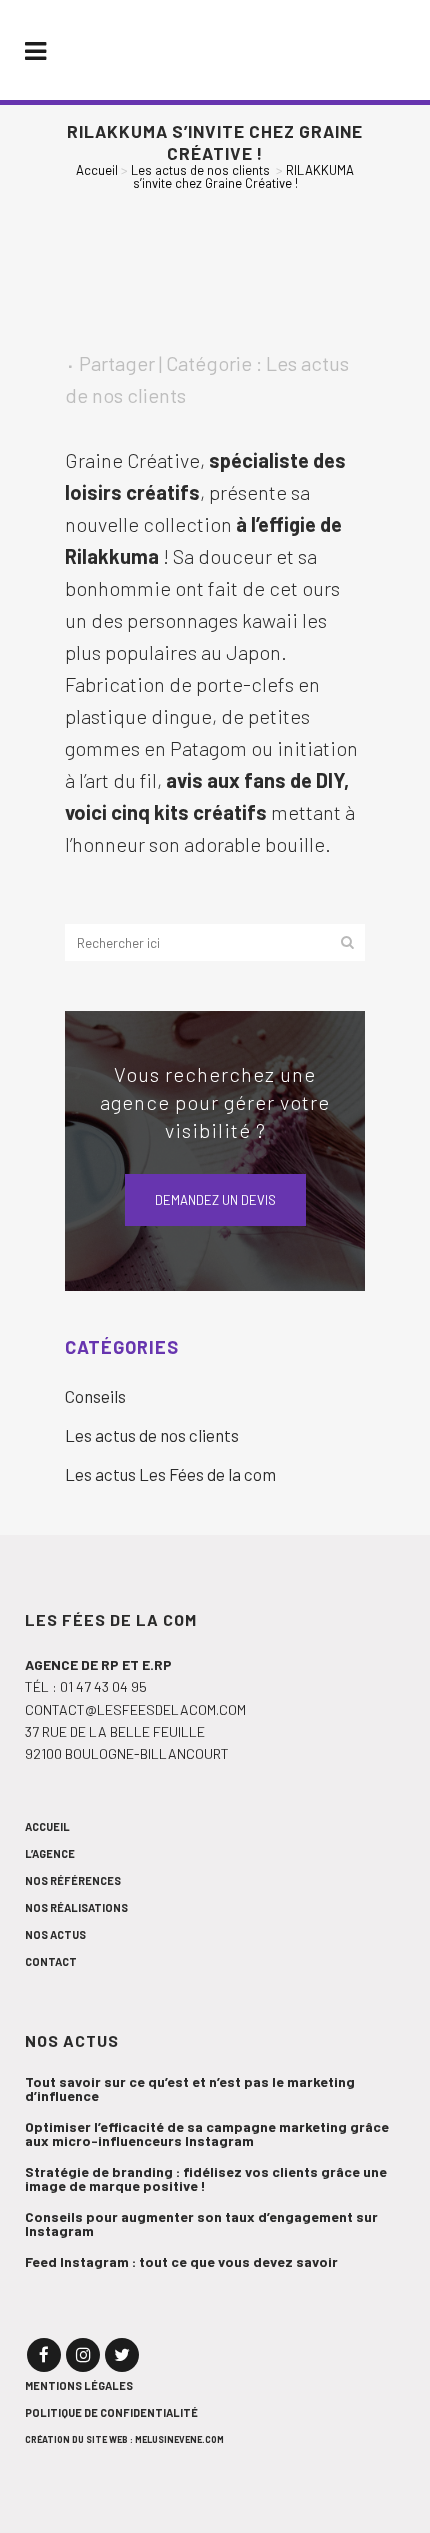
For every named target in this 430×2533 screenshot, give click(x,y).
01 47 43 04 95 (103, 1686)
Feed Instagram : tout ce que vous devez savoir (181, 2262)
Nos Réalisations (76, 1907)
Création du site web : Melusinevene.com (124, 2439)
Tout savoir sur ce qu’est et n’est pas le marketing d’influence (190, 2089)
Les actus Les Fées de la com (170, 1474)
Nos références (73, 1880)
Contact (51, 1961)
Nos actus (55, 1934)
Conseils (95, 1396)
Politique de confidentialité (111, 2412)
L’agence (50, 1853)
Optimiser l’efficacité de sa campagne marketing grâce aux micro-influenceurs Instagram (207, 2134)
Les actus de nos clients (200, 170)
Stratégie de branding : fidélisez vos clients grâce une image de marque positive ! (206, 2179)
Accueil (97, 170)
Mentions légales (79, 2385)
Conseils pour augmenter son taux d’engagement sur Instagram (201, 2224)
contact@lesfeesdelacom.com (135, 1709)
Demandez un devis (215, 1200)
